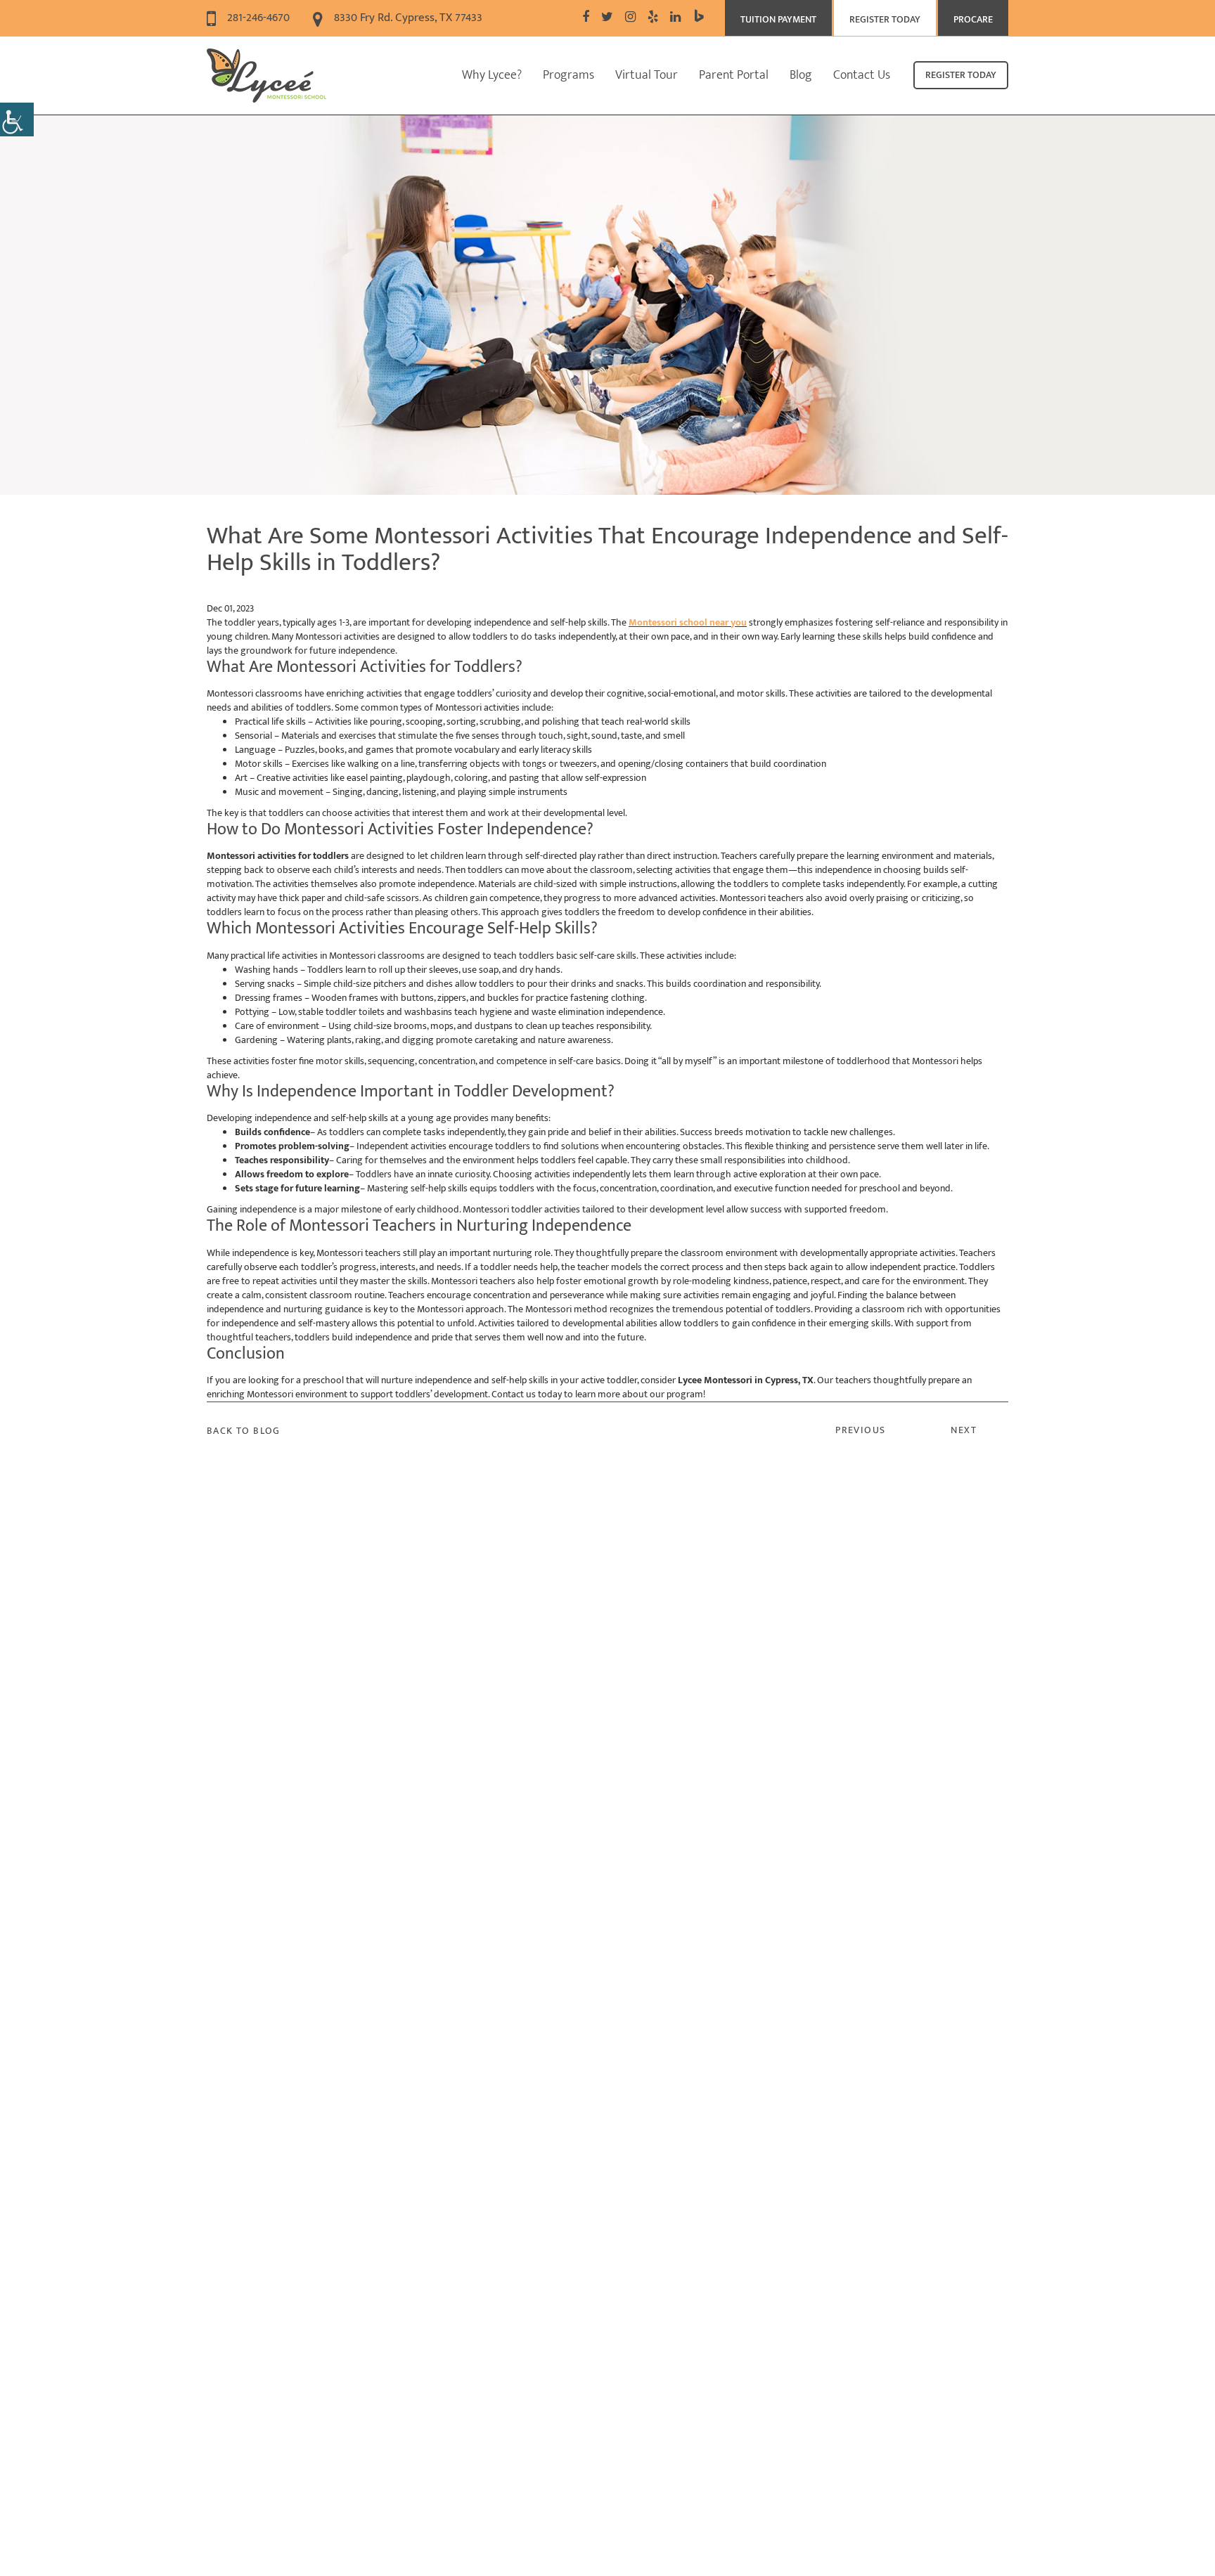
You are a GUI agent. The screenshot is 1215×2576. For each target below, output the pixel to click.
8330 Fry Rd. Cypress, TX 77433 (407, 18)
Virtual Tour (647, 75)
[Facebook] (586, 18)
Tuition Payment (778, 19)
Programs (568, 75)
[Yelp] (653, 18)
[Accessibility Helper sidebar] (17, 119)
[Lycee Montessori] (266, 76)
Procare (973, 19)
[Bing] (699, 18)
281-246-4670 (257, 18)
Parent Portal (734, 75)
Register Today (885, 19)
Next (964, 1430)
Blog (801, 75)
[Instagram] (630, 18)
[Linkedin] (675, 18)
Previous (860, 1430)
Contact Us (862, 75)
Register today (961, 75)
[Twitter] (607, 18)
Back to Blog (244, 1431)
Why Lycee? (492, 75)
